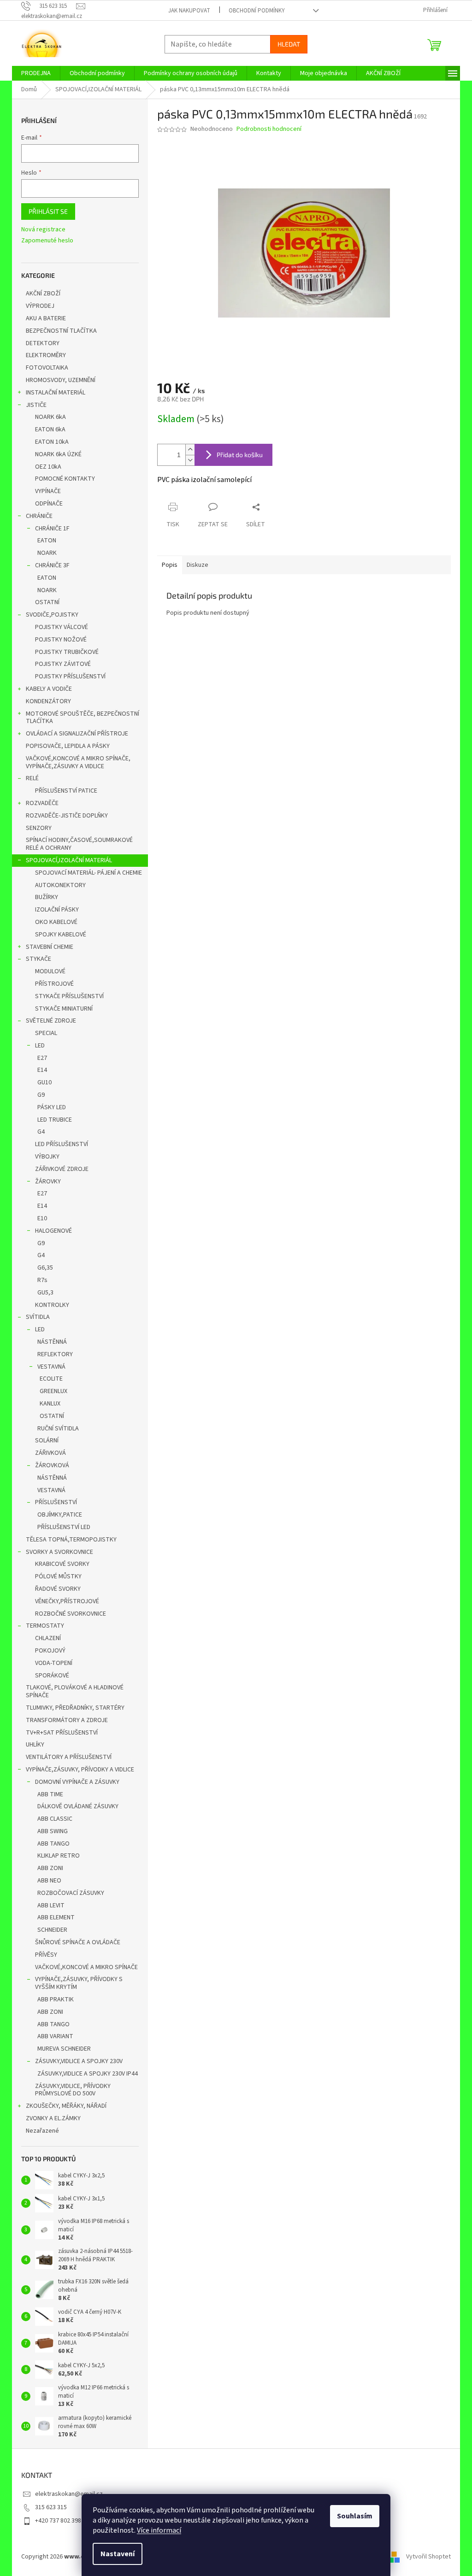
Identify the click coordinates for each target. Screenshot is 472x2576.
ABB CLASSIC (55, 1819)
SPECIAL (46, 1033)
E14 (42, 1070)
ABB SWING (53, 1831)
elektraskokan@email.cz (69, 2494)
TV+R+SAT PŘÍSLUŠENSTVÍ (62, 1733)
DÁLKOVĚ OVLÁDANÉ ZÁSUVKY (78, 1806)
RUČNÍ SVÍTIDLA (58, 1429)
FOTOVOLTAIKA (47, 368)
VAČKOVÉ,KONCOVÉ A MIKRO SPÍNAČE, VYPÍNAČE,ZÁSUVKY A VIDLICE (78, 762)
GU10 (44, 1082)
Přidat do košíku (240, 455)
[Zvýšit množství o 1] (190, 450)
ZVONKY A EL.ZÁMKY (53, 2118)
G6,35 (45, 1268)
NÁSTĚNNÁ (52, 1342)
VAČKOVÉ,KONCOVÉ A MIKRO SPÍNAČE (86, 1967)
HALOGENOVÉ (53, 1231)
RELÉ (32, 778)
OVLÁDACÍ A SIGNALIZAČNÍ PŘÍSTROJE (77, 734)
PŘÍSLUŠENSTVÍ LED (64, 1527)
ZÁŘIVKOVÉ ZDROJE (62, 1169)
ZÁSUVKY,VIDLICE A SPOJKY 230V (79, 2061)
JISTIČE (36, 405)
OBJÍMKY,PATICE (60, 1515)
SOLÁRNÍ (47, 1441)
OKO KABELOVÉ (56, 922)
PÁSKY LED (52, 1107)
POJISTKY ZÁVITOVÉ (63, 664)
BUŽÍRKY (47, 897)
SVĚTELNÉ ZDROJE (51, 1021)
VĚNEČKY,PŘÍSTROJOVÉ (67, 1601)
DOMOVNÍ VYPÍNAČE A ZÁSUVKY (77, 1782)
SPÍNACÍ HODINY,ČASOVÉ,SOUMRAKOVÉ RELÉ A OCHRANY (79, 844)
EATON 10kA (52, 442)
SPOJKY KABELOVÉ (61, 935)
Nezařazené (42, 2131)
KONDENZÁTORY (48, 701)
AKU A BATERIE (46, 318)
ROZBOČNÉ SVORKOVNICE (71, 1614)
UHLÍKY (35, 1745)
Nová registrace (43, 230)
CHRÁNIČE (39, 516)
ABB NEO (49, 1881)
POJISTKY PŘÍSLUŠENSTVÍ (70, 676)
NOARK (47, 553)
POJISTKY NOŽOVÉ (61, 640)
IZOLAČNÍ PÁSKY (57, 910)
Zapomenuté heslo (47, 241)
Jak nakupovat (189, 11)
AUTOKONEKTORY (60, 885)
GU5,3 (45, 1293)
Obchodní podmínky (257, 11)
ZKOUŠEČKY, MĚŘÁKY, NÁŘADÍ (66, 2106)
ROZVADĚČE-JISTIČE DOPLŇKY (67, 816)
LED (40, 1046)
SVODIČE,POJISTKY (52, 615)
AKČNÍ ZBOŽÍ (43, 294)
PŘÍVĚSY (46, 1955)
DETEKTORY (43, 343)
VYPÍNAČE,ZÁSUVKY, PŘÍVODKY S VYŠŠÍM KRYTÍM (79, 1983)
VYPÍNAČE (48, 491)
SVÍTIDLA (38, 1317)
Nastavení (118, 2554)
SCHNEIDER (52, 1930)
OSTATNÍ (47, 602)
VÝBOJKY (47, 1157)
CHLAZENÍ (48, 1638)
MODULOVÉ (50, 971)
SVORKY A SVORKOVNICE (59, 1552)
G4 (41, 1132)
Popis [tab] (170, 565)
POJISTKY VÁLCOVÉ (62, 627)
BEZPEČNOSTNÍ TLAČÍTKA (61, 331)
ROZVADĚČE (42, 803)
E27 (42, 1058)
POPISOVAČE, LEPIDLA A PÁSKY (68, 746)
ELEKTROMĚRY (46, 355)
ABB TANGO (53, 1844)
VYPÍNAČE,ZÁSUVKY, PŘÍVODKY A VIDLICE (80, 1770)
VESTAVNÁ (51, 1367)
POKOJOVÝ (50, 1651)
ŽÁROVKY (48, 1182)
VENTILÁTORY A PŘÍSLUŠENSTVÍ (69, 1757)
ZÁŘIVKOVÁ (50, 1453)
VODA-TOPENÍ (54, 1663)
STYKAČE (38, 959)
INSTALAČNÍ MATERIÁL (56, 393)
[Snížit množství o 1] (190, 460)
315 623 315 (51, 2507)
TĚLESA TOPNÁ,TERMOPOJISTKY (71, 1540)
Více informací (159, 2530)
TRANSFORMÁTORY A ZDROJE (67, 1720)
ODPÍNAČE (49, 504)
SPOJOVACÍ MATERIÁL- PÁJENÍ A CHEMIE (88, 873)
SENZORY (39, 828)
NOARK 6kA (50, 417)
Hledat (289, 44)
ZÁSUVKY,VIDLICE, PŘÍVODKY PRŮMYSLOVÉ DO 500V (73, 2090)
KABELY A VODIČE (49, 689)
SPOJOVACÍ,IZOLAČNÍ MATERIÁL (69, 860)
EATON (47, 541)
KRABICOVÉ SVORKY (62, 1564)
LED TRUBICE (55, 1120)
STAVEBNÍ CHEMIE (50, 947)
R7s (42, 1280)
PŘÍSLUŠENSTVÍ (56, 1502)
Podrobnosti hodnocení (269, 129)
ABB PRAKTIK (56, 2000)
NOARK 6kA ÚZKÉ (58, 454)
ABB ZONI (50, 1868)
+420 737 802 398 (58, 2521)
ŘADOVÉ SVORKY (58, 1589)
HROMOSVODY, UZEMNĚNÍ (61, 380)
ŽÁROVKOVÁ (52, 1465)
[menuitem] (36, 73)
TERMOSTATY (45, 1626)
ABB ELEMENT (56, 1917)
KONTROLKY (52, 1305)
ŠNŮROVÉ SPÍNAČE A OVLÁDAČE (78, 1942)
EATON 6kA (50, 429)
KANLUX (50, 1404)
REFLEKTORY (55, 1354)
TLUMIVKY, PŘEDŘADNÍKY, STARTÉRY (75, 1708)
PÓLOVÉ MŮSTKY (58, 1576)
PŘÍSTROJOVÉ (54, 984)
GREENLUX (53, 1391)
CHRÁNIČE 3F (52, 565)
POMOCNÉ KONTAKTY (65, 479)
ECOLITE (51, 1379)
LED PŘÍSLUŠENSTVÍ (62, 1144)
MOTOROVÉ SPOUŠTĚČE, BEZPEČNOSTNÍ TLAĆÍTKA (83, 718)
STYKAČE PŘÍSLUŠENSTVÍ (69, 996)
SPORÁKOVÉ (52, 1676)
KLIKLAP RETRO (59, 1856)
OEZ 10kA (48, 467)
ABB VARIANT (55, 2036)
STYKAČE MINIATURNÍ (64, 1009)
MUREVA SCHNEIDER (64, 2049)
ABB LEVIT (51, 1906)
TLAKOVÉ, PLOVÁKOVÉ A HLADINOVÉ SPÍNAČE (75, 1691)
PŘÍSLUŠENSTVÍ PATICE (66, 791)
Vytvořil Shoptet (428, 2557)
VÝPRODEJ (40, 306)
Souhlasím (355, 2516)
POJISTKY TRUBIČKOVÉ (67, 652)
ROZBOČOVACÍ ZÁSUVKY (71, 1893)
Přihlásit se (48, 211)
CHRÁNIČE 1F (52, 529)
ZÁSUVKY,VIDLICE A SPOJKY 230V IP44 (88, 2074)
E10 (42, 1218)
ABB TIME (50, 1794)
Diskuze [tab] (198, 565)
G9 (41, 1095)
